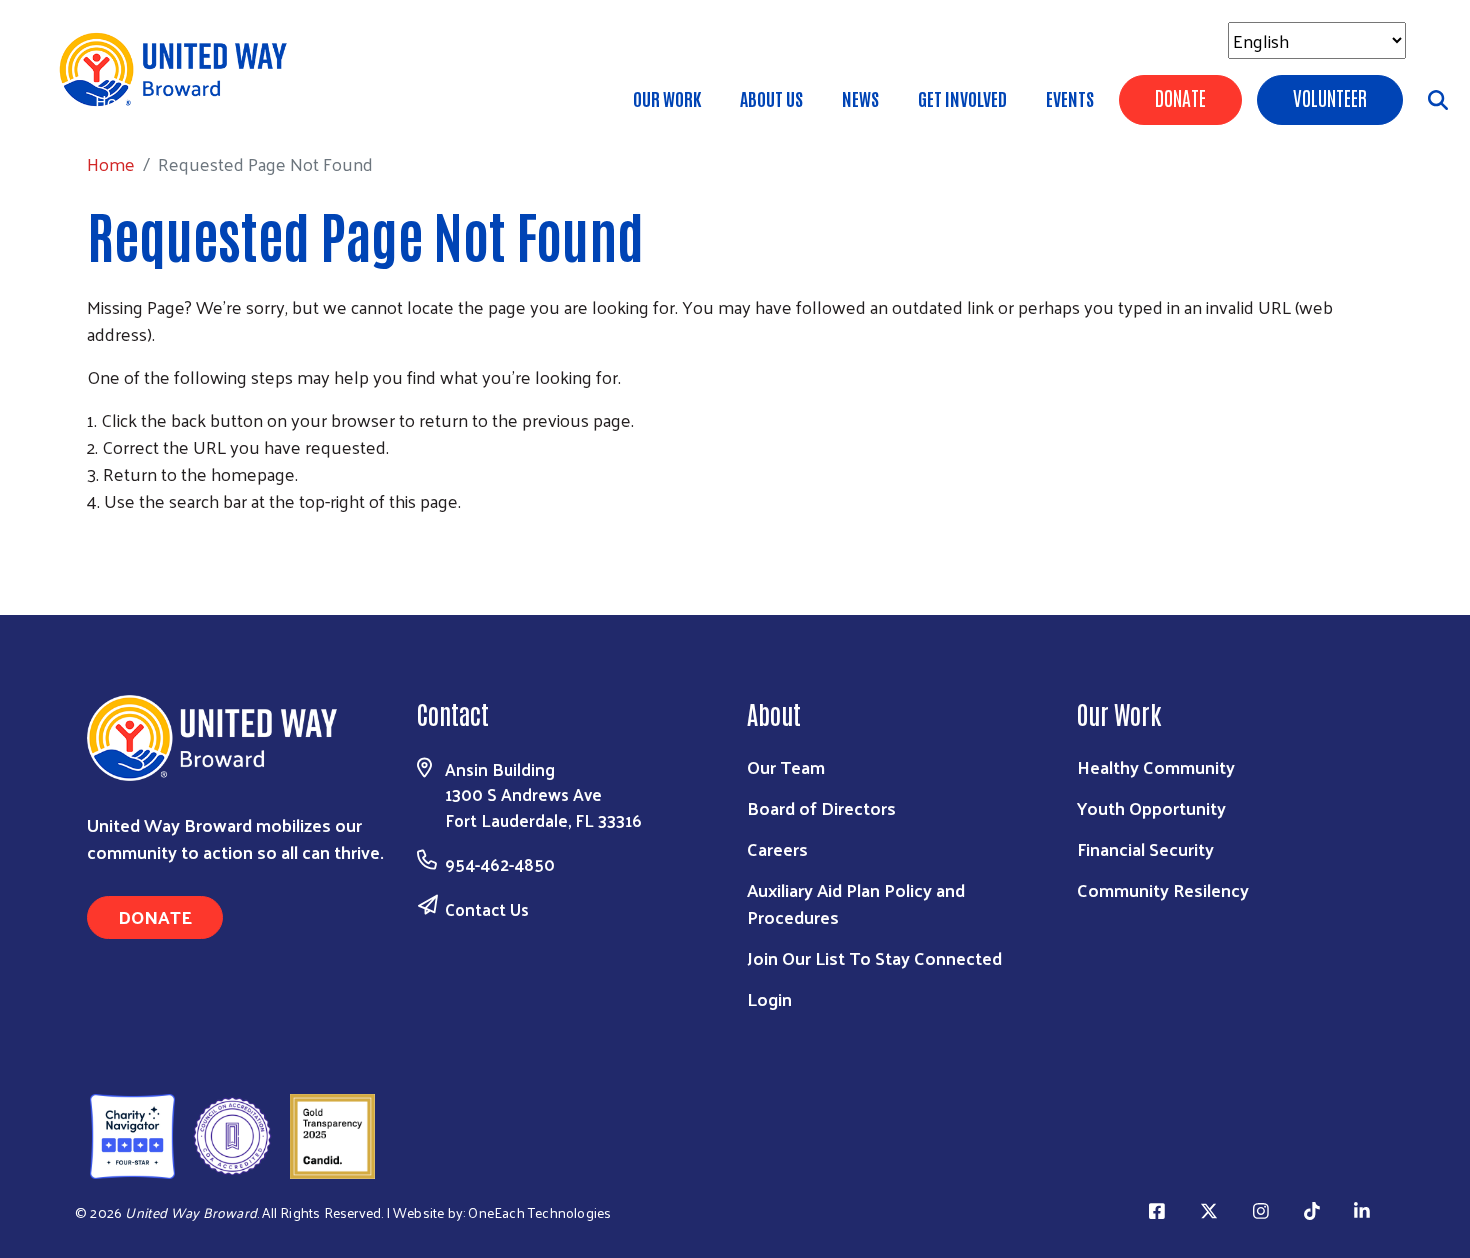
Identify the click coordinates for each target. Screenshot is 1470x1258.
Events (1070, 98)
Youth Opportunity (1151, 807)
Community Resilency (1163, 889)
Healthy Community (1156, 766)
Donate (1180, 97)
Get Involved (962, 98)
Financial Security (1145, 848)
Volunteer (1330, 97)
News (860, 98)
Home (119, 100)
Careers (777, 848)
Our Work (667, 98)
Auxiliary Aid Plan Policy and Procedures (856, 903)
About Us (771, 98)
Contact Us (487, 909)
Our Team (786, 766)
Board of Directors (821, 807)
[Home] (180, 69)
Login (769, 998)
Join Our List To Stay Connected (874, 957)
